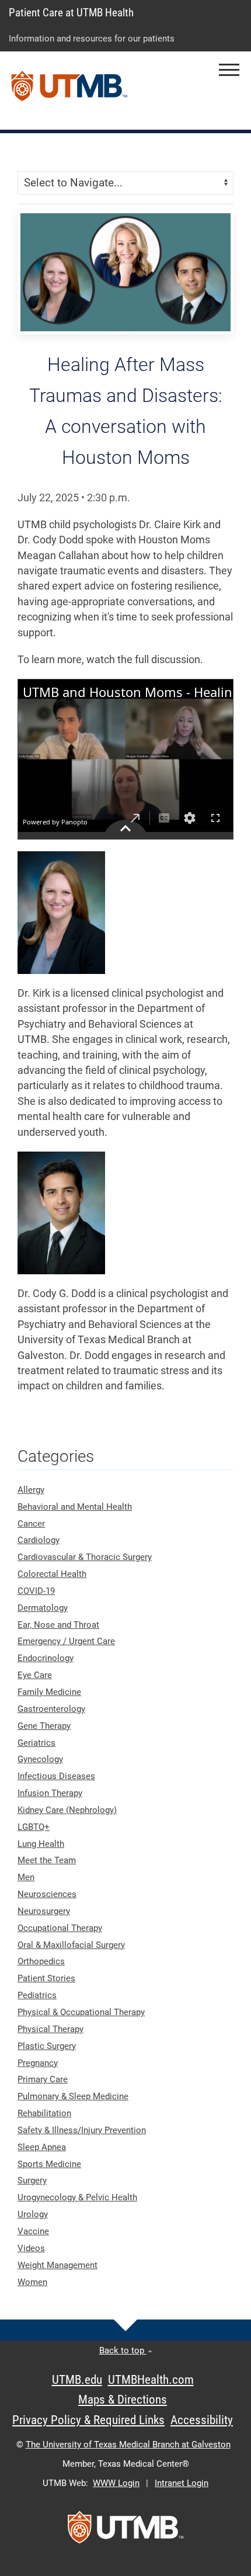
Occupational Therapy (60, 1928)
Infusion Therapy (50, 1793)
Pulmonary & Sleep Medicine (73, 2096)
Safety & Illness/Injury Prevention (82, 2130)
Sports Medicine (49, 2164)
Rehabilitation (44, 2113)
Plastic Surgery (47, 2046)
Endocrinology (46, 1658)
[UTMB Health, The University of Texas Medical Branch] (125, 2531)
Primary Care (43, 2079)
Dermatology (43, 1608)
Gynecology (40, 1759)
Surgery (32, 2180)
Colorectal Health (52, 1574)
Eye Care (35, 1675)
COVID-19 (36, 1591)
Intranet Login (182, 2483)
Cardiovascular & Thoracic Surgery (85, 1557)
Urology (33, 2214)
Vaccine (33, 2231)
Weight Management (57, 2265)
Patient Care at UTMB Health (71, 13)
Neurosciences (47, 1894)
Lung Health (41, 1844)
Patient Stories (46, 1978)
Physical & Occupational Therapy (81, 2012)
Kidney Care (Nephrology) (67, 1810)
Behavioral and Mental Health (75, 1507)
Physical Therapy (50, 2029)
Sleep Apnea (42, 2147)
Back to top (123, 2350)
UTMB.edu (77, 2380)
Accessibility (202, 2420)
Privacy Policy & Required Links (88, 2420)
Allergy (31, 1490)
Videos (31, 2248)
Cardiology (39, 1540)
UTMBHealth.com (151, 2380)
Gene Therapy (44, 1726)
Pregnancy (38, 2063)
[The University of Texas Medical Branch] (69, 91)
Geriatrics (36, 1743)
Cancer (31, 1524)
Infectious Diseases (56, 1776)
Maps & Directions (123, 2400)
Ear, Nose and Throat (58, 1625)
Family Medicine (49, 1692)
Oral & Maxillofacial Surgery (71, 1945)
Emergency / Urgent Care (66, 1641)
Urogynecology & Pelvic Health (77, 2197)
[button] (229, 70)
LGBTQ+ (34, 1827)
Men (26, 1877)
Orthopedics (41, 1961)
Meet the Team (47, 1860)
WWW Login (116, 2483)
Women (32, 2282)
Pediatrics (37, 1995)
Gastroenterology (51, 1709)
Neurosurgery (44, 1911)
